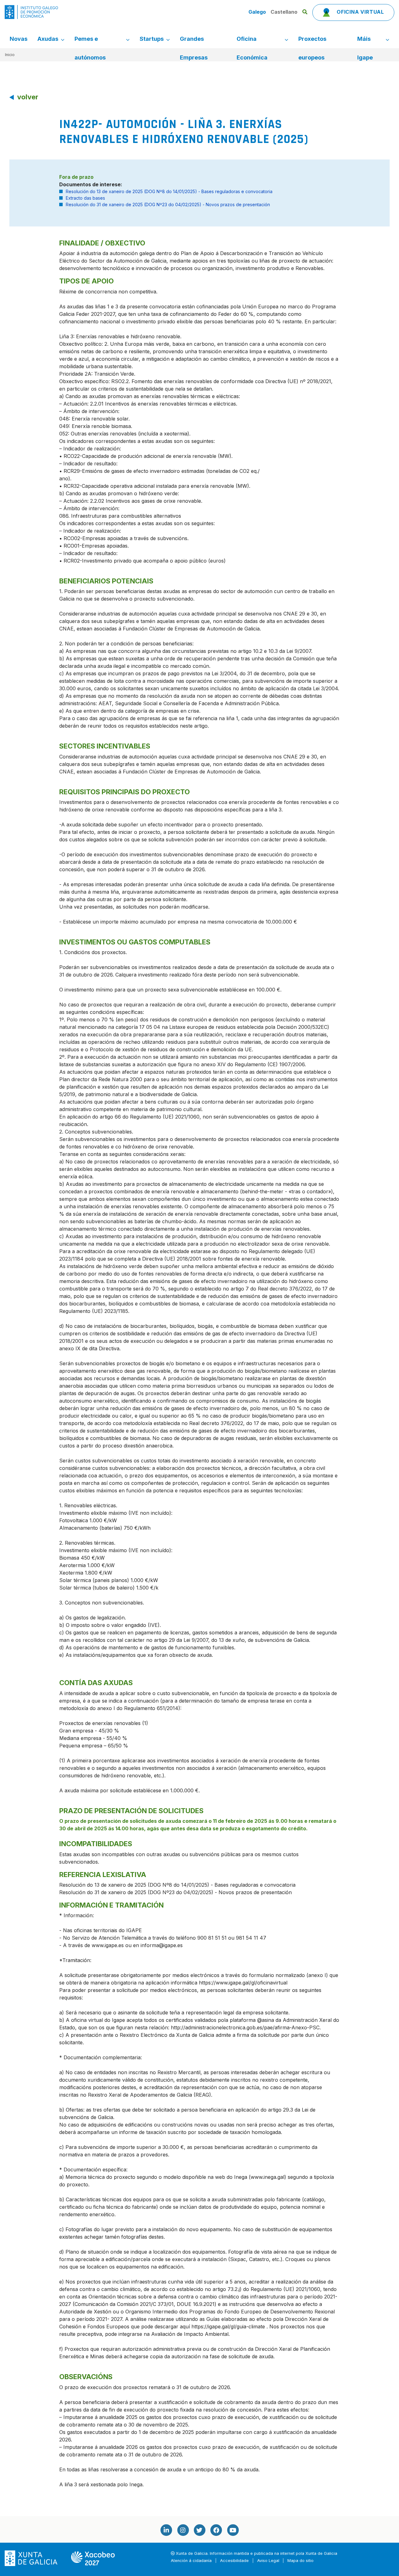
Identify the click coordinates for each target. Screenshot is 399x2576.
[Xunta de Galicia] (32, 2558)
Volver (28, 97)
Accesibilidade (234, 2561)
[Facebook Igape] (216, 2530)
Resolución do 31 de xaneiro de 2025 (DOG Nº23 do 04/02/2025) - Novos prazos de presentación (168, 204)
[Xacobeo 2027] (93, 2558)
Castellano (284, 12)
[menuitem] (19, 39)
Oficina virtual (360, 12)
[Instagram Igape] (183, 2530)
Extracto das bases (85, 198)
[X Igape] (199, 2530)
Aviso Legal (268, 2561)
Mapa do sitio (300, 2561)
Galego (258, 12)
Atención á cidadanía (191, 2561)
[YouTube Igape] (233, 2530)
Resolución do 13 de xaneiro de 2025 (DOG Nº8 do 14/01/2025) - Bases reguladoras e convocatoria (169, 191)
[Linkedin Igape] (166, 2530)
